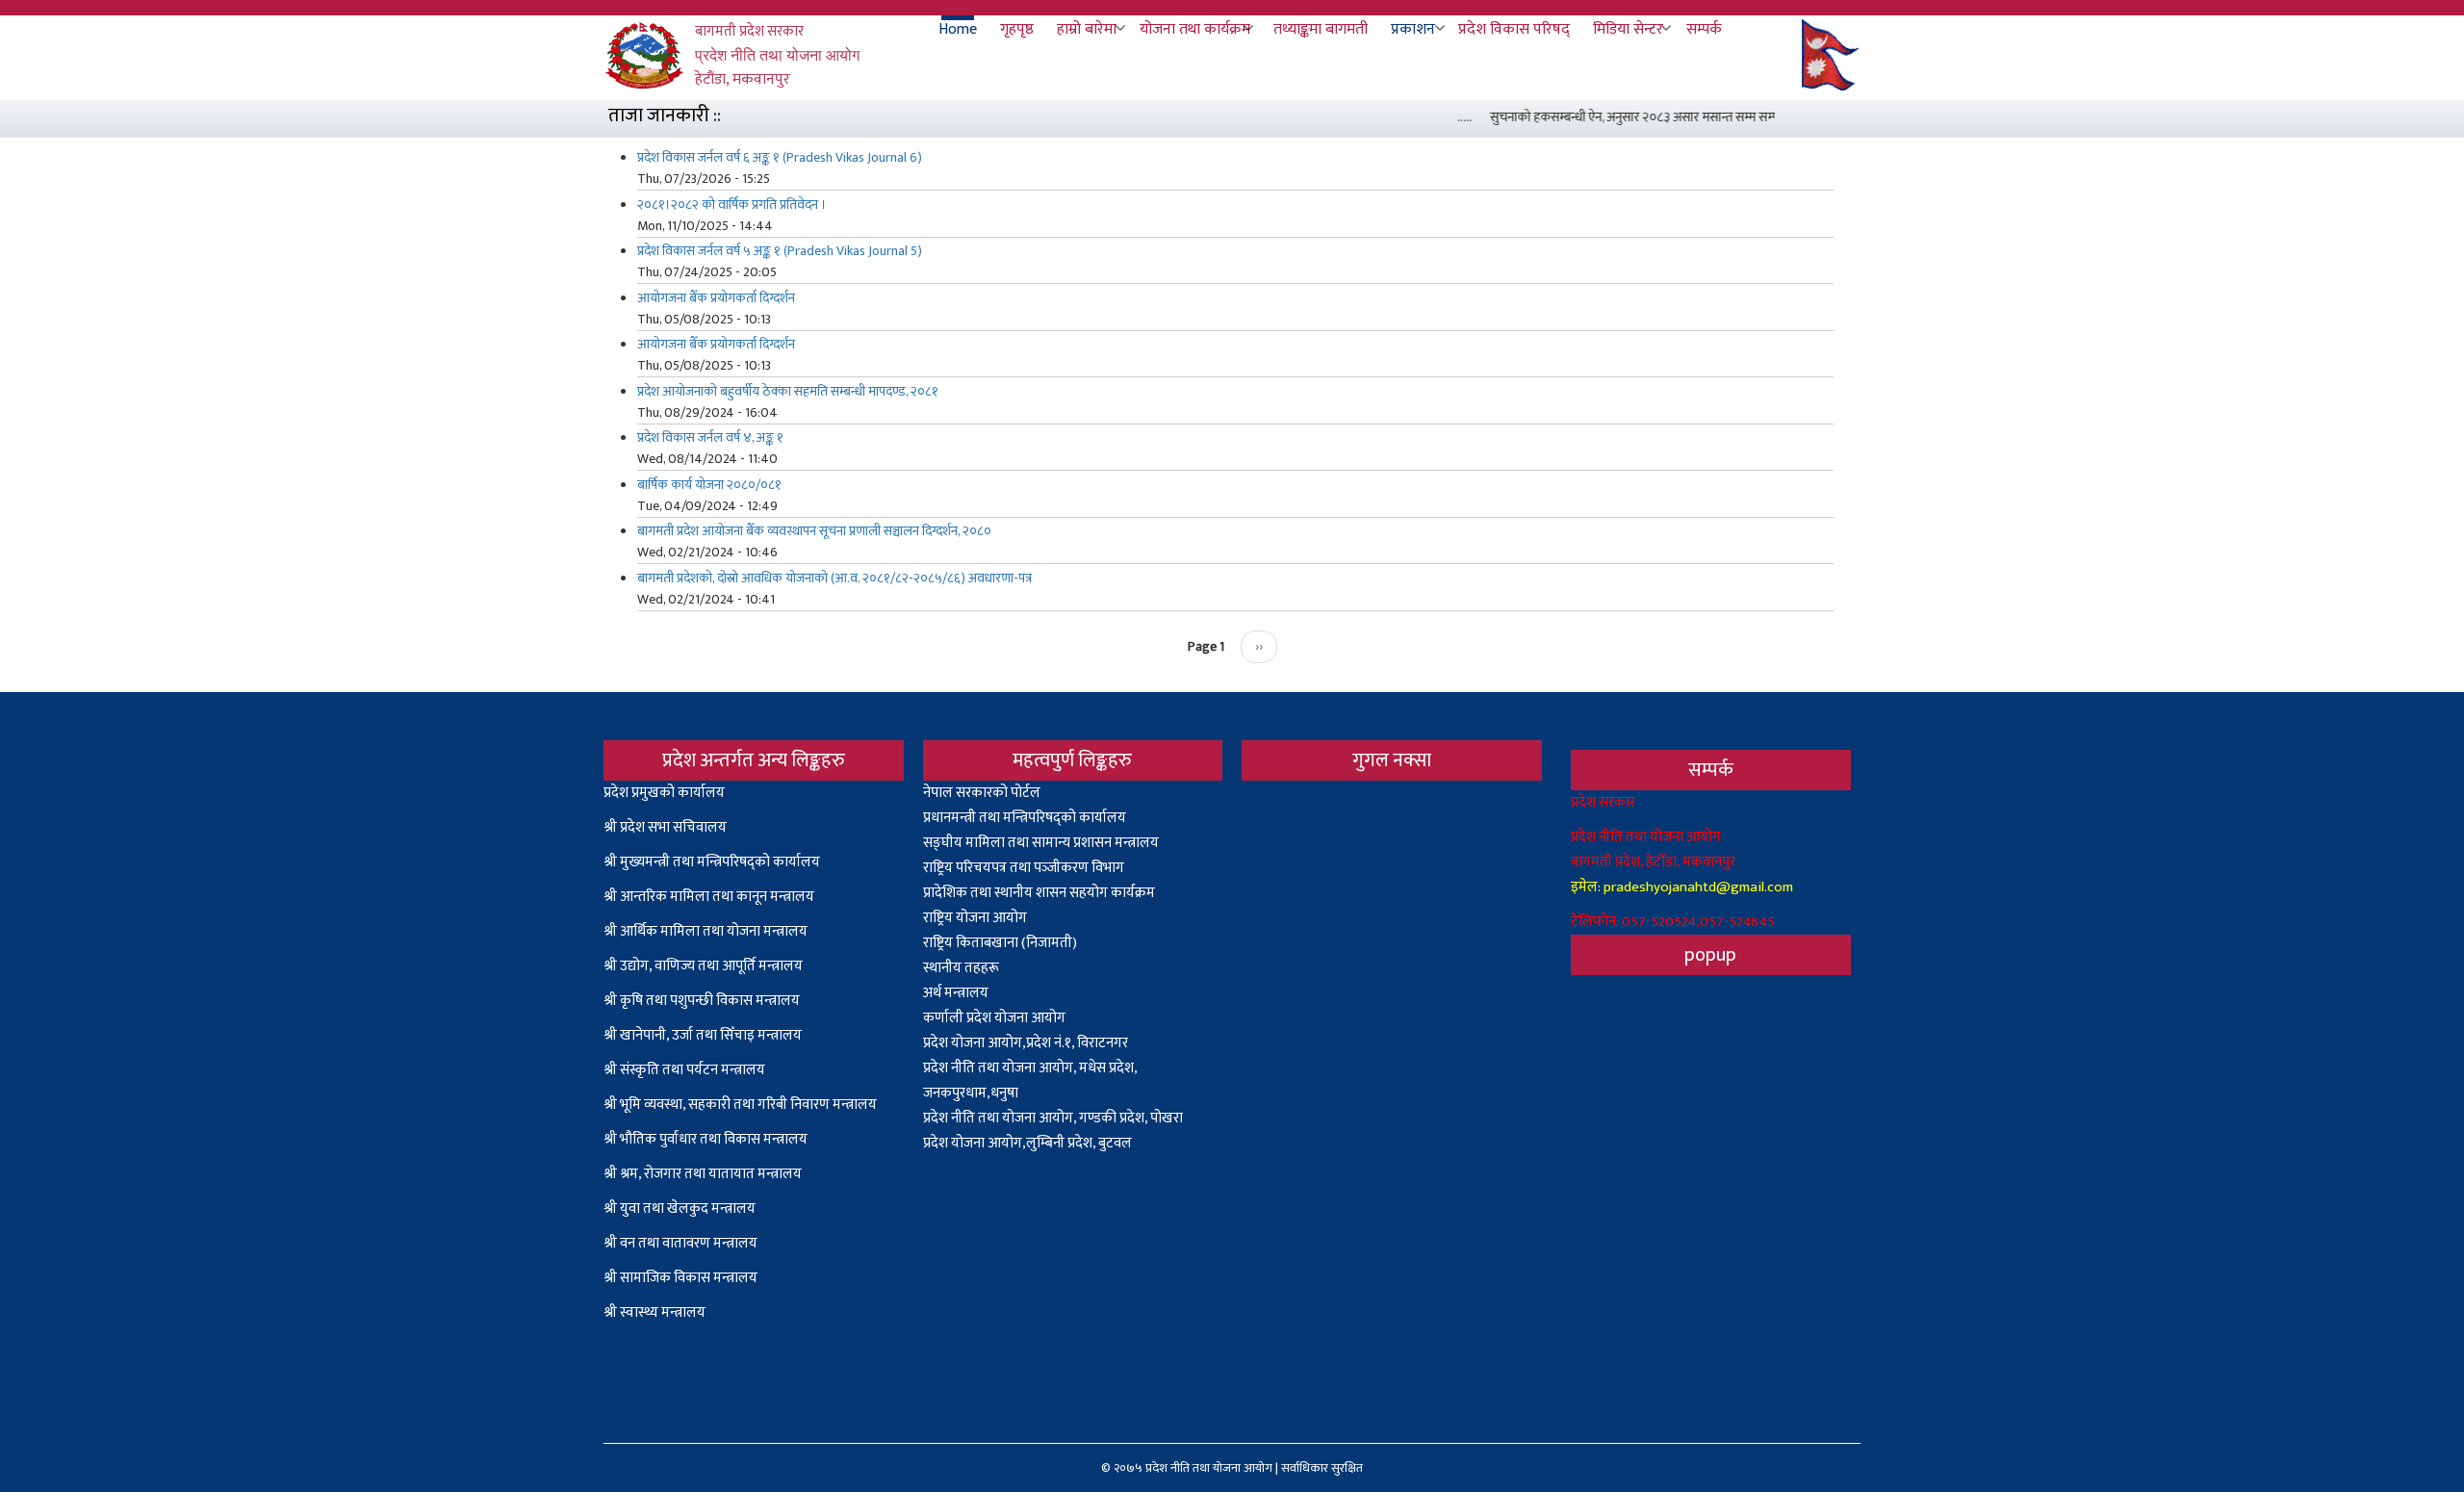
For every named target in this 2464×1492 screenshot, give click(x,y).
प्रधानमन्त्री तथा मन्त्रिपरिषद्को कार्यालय (1025, 818)
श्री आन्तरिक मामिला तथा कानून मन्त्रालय (709, 897)
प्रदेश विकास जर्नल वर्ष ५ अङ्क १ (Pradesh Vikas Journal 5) (780, 251)
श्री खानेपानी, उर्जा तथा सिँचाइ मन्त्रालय (703, 1035)
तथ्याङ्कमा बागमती (1321, 30)
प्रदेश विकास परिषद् (1514, 30)
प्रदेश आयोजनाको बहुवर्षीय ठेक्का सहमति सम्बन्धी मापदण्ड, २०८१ (788, 391)
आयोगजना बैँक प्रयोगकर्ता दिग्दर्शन (716, 298)
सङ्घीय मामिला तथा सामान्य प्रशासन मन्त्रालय (1041, 843)
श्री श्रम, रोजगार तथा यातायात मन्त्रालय (703, 1174)
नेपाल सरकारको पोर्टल (982, 793)
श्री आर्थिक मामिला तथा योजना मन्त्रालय (706, 931)
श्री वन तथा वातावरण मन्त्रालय (680, 1243)
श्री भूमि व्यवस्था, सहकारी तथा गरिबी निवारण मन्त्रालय (740, 1105)
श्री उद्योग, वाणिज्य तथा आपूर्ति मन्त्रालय (703, 966)
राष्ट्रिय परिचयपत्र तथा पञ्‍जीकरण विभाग (1024, 868)
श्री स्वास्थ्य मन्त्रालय (656, 1312)
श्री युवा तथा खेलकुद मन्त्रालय (680, 1209)
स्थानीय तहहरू (961, 968)
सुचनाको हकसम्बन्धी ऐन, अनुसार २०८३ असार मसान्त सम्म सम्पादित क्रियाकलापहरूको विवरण (1687, 117)
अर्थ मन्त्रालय (956, 993)
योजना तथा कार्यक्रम (1195, 30)
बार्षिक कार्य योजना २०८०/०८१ (709, 485)
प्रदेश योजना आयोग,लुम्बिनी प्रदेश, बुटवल (1027, 1143)
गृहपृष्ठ (1017, 30)
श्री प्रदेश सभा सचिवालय (665, 827)
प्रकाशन (1413, 30)
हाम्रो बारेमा (1087, 30)
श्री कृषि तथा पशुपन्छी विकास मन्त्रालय (702, 1001)
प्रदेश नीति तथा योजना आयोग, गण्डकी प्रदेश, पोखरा (1053, 1118)
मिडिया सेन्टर (1628, 30)
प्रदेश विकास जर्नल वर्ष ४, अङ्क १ (710, 437)
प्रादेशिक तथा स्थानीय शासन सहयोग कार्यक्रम (1039, 893)
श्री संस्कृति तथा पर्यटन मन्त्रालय (684, 1070)
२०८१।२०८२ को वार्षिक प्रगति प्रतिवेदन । (732, 205)
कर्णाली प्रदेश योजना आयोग (994, 1018)
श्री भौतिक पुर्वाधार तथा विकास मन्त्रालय (706, 1139)
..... (1446, 117)
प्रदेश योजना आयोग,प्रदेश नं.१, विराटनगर (1026, 1043)
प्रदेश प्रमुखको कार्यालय (664, 793)
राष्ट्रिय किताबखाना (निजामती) (1000, 943)
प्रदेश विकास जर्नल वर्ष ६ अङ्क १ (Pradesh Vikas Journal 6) (780, 157)
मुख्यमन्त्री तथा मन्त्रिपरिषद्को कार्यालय (720, 862)
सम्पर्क (1704, 30)
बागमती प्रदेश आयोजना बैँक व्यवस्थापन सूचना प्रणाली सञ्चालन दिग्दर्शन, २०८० (814, 531)
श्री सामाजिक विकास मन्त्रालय (680, 1278)
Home (958, 30)
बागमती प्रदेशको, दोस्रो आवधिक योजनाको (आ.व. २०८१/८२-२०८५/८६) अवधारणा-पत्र (834, 578)
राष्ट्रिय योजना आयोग (975, 918)
